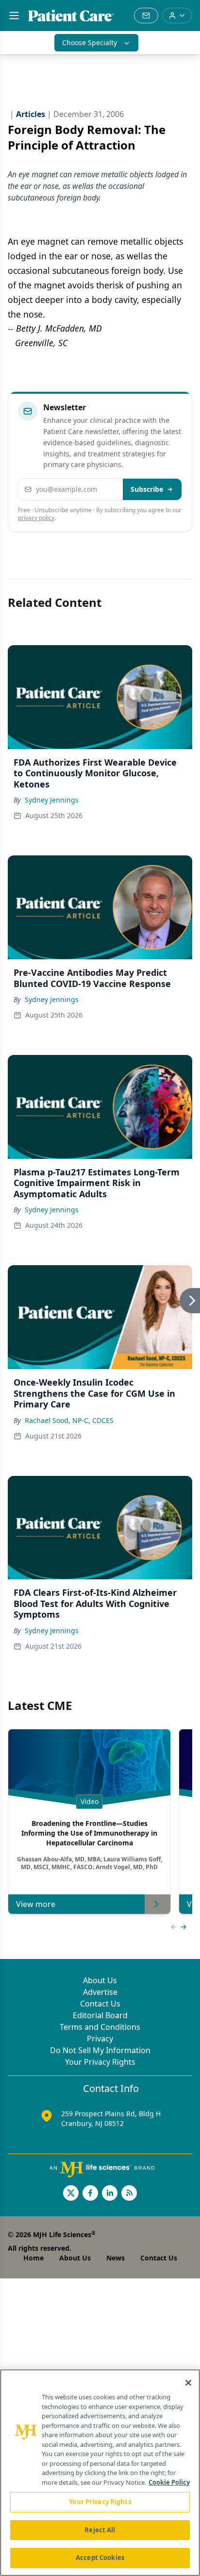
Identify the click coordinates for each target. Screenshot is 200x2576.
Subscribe (147, 489)
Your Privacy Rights (100, 2062)
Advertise (100, 1992)
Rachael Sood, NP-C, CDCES (69, 1420)
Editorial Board (100, 2015)
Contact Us (100, 2004)
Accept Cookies (100, 2558)
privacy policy (36, 518)
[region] (100, 2473)
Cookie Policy (169, 2482)
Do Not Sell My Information (100, 2050)
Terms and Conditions (100, 2027)
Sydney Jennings (52, 800)
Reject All (100, 2530)
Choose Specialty (90, 42)
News (116, 2258)
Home (33, 2258)
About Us (100, 1980)
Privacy (100, 2039)
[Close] (188, 2383)
